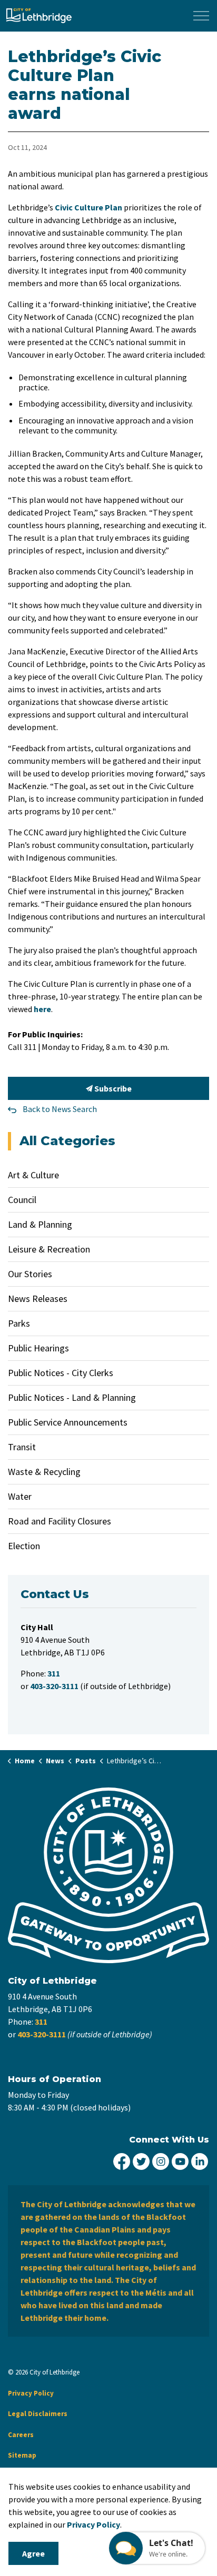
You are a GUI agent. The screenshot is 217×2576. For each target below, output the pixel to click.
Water (20, 1496)
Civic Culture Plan (88, 207)
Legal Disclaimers (38, 2414)
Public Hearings (38, 1348)
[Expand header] (201, 16)
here (42, 1009)
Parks (19, 1323)
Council (22, 1200)
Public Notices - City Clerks (61, 1373)
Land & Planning (40, 1224)
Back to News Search (60, 1109)
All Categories (67, 1141)
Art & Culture (33, 1175)
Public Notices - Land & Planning (72, 1397)
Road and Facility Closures (60, 1521)
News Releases (38, 1299)
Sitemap (22, 2455)
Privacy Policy (31, 2393)
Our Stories (30, 1274)
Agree (33, 2553)
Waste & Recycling (44, 1472)
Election (24, 1546)
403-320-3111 (42, 2034)
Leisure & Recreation (49, 1249)
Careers (21, 2435)
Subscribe (112, 1088)
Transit (22, 1447)
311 (41, 2022)
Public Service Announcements (68, 1422)
